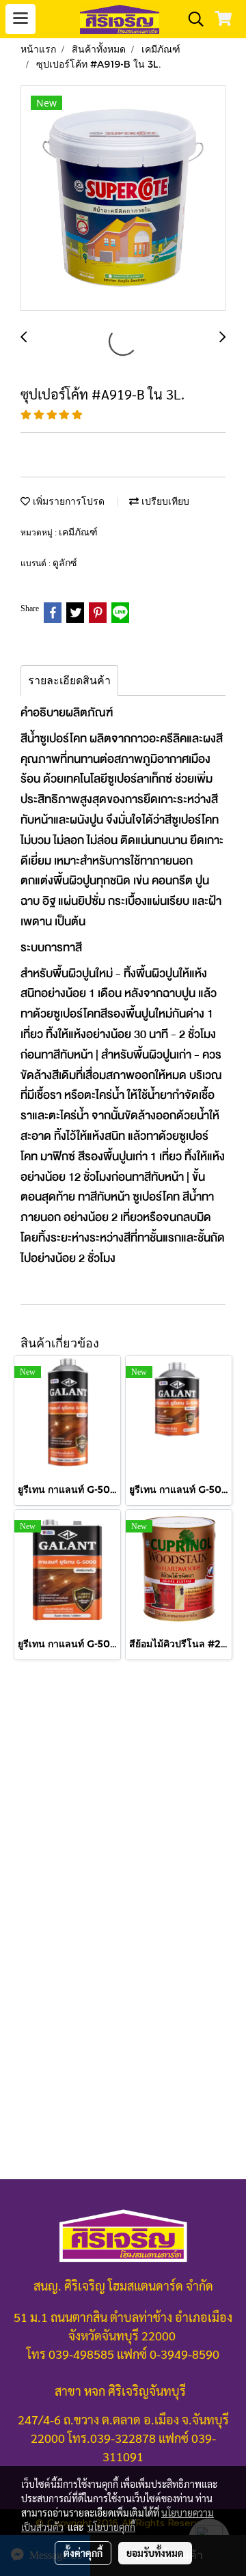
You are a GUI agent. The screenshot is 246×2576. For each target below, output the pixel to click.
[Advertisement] (123, 1814)
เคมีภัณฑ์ (78, 532)
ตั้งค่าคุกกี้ (83, 2553)
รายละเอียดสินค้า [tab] (69, 681)
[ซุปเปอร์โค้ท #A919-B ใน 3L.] (123, 199)
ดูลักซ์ (65, 562)
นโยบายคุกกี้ (111, 2527)
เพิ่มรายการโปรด (67, 501)
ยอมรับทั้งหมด (155, 2553)
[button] (191, 19)
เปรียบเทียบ (164, 501)
